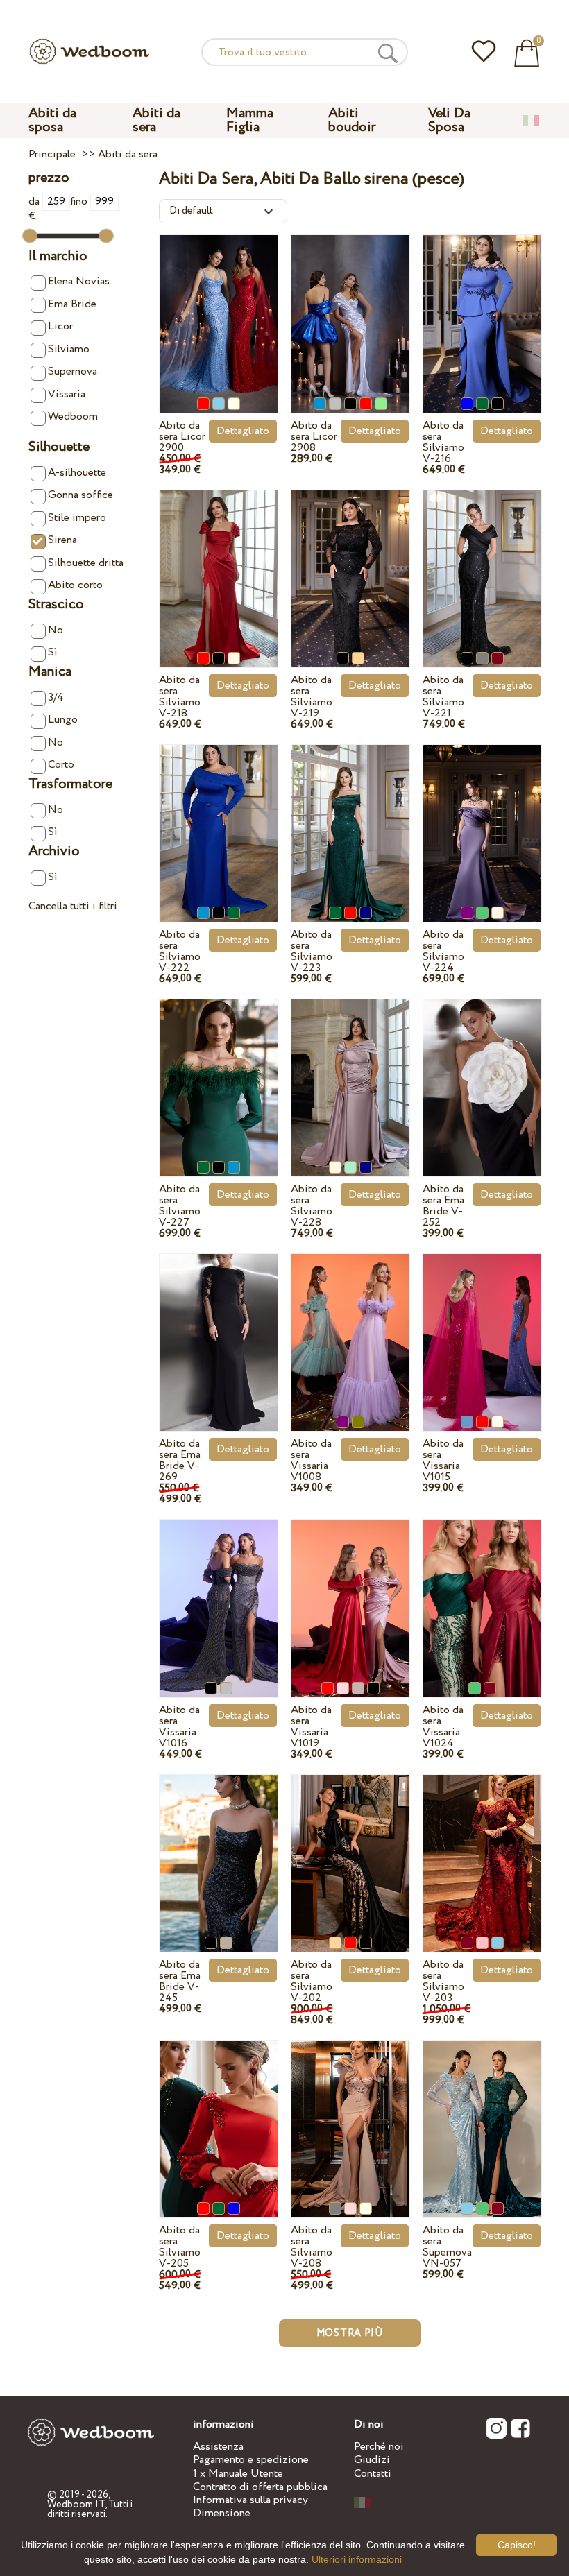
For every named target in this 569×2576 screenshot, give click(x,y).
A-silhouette (77, 473)
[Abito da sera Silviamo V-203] (482, 1849)
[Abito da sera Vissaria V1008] (350, 1328)
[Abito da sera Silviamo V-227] (219, 1073)
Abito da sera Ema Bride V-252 (443, 1206)
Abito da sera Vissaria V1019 (311, 1727)
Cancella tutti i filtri (73, 906)
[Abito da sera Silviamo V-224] (482, 819)
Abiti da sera (156, 120)
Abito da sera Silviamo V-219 (312, 697)
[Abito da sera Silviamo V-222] (219, 819)
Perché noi (379, 2447)
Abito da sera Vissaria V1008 (311, 1460)
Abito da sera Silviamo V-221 (443, 697)
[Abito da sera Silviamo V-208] (350, 2114)
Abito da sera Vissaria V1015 (443, 1460)
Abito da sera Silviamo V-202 (312, 1981)
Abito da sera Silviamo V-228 (312, 1206)
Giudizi (372, 2460)
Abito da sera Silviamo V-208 (312, 2247)
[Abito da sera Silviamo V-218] (219, 564)
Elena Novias (79, 281)
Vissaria (67, 394)
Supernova (73, 371)
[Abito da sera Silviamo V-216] (482, 309)
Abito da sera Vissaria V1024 (443, 1727)
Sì (53, 652)
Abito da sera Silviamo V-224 (443, 951)
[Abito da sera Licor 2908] (350, 309)
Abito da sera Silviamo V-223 (312, 951)
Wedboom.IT (76, 2505)
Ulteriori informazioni (357, 2559)
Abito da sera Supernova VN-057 (447, 2247)
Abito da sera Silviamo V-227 (180, 1206)
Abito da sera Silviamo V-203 (443, 1981)
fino (80, 201)
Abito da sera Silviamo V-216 (443, 442)
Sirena (62, 540)
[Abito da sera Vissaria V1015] (482, 1328)
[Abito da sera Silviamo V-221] (482, 564)
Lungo (63, 720)
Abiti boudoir (352, 120)
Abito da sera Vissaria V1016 (179, 1727)
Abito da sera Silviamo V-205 (180, 2247)
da (35, 201)
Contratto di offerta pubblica (260, 2487)
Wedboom (73, 417)
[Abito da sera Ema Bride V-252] (482, 1073)
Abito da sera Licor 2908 (314, 437)
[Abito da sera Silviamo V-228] (350, 1073)
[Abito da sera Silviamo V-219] (350, 564)
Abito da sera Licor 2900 (182, 437)
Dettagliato (243, 431)
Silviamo (69, 349)
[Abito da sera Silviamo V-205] (219, 2114)
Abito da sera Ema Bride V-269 (180, 1460)
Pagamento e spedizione (251, 2460)
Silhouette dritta (86, 563)
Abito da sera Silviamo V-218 (180, 697)
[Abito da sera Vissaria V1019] (350, 1594)
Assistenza (218, 2447)
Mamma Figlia (250, 120)
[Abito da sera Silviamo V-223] (350, 819)
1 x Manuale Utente (238, 2474)
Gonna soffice (80, 495)
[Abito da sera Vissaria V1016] (219, 1594)
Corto (61, 765)
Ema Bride (72, 304)
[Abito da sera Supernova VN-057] (482, 2114)
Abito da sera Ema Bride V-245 (180, 1981)
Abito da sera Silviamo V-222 (180, 951)
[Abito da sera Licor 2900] (219, 309)
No (56, 630)
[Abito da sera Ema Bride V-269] (219, 1328)
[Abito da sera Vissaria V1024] (482, 1594)
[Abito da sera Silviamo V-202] (350, 1849)
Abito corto (75, 585)
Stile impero (77, 518)
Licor (60, 326)
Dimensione (222, 2513)
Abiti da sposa (52, 120)
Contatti (373, 2474)
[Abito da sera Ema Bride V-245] (219, 1849)
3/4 (56, 697)
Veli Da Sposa (449, 120)
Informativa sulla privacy (250, 2500)
